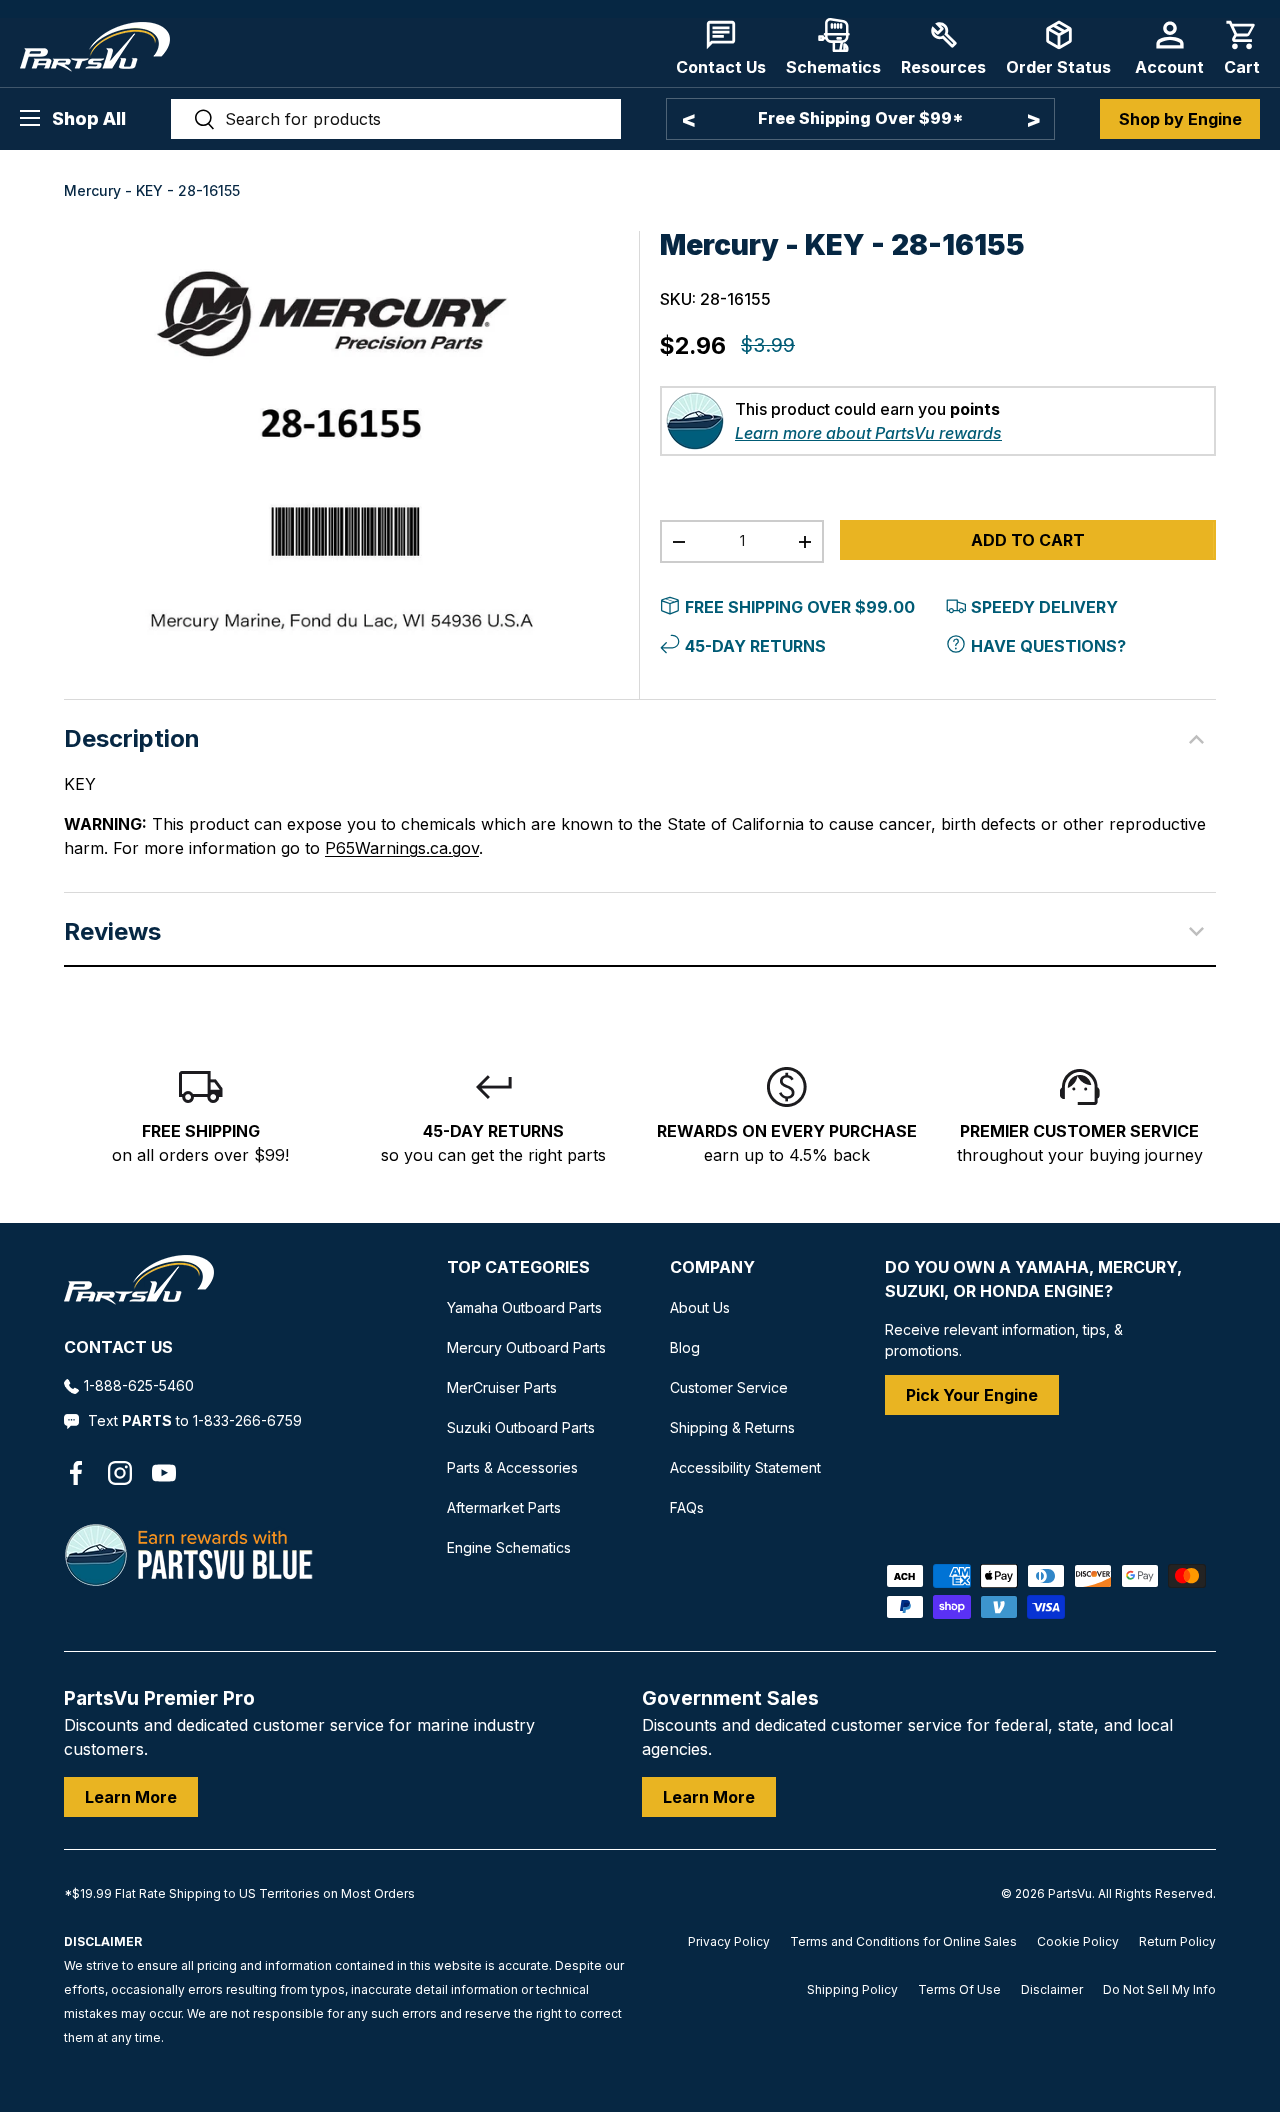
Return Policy (1177, 2050)
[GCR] (85, 1678)
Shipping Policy (852, 2098)
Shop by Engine (1180, 119)
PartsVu (1070, 2002)
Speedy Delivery (1044, 646)
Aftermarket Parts (504, 1546)
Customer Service (729, 1426)
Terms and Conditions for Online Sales (903, 2050)
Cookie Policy (1078, 2050)
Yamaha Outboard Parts (524, 1346)
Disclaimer (1052, 2098)
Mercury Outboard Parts (526, 1386)
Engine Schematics (509, 1586)
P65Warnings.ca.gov (402, 887)
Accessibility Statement (745, 1506)
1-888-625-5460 (139, 1424)
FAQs (687, 1546)
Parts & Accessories (512, 1506)
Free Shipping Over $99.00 (800, 646)
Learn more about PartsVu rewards (868, 472)
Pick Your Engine (972, 1434)
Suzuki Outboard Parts (521, 1466)
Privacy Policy (729, 2050)
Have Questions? (1048, 685)
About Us (700, 1346)
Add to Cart (1028, 579)
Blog (685, 1386)
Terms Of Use (959, 2098)
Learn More (131, 1906)
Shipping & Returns (732, 1466)
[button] (1242, 47)
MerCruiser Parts (502, 1426)
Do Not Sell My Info (1159, 2098)
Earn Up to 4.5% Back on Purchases (890, 118)
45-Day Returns (755, 685)
